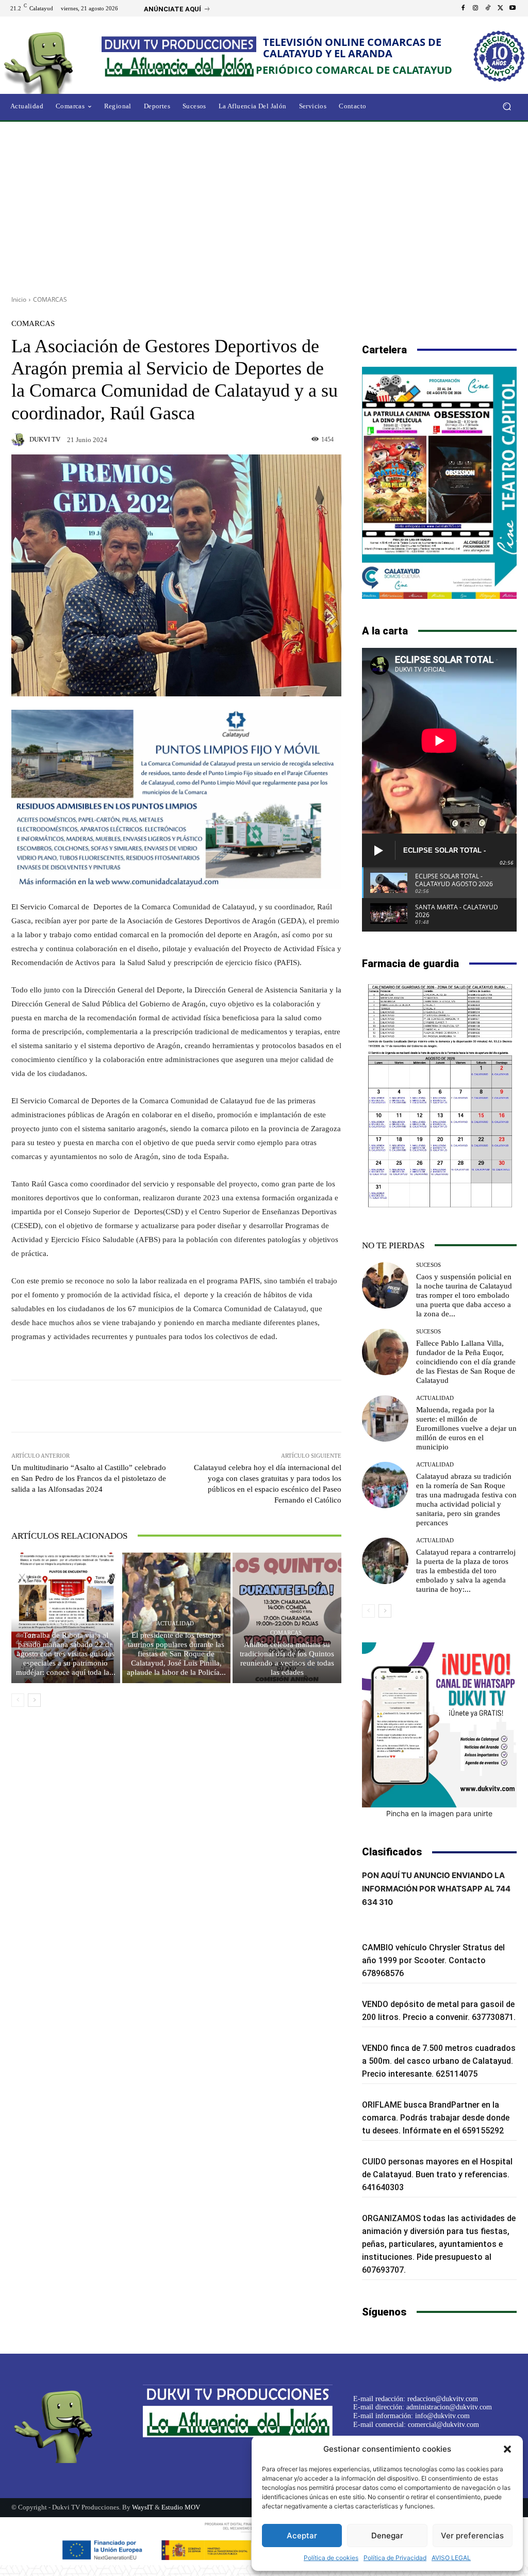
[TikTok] (488, 8)
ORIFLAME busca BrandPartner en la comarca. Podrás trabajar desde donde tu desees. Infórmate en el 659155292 (436, 2118)
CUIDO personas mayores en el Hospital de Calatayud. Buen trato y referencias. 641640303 (437, 2174)
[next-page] (34, 1700)
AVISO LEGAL (451, 2558)
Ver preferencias (472, 2536)
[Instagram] (475, 8)
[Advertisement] (264, 205)
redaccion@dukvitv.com (443, 2399)
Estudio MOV (181, 2507)
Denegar (387, 2536)
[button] (507, 2449)
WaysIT (143, 2507)
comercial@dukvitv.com (443, 2425)
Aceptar (302, 2536)
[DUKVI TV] (20, 439)
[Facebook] (463, 8)
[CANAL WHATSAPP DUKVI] (439, 1725)
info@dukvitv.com (442, 2416)
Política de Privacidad (395, 2558)
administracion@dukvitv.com (449, 2407)
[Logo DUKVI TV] (56, 61)
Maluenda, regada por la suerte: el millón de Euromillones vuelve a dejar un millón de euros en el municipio (466, 1428)
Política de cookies (331, 2558)
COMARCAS (50, 299)
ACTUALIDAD (175, 1624)
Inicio (19, 299)
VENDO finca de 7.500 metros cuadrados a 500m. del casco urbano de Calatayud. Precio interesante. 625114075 (439, 2061)
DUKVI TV (45, 439)
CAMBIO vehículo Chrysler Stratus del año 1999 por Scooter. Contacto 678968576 (433, 1960)
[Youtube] (513, 8)
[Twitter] (500, 8)
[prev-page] (18, 1700)
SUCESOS (428, 1265)
